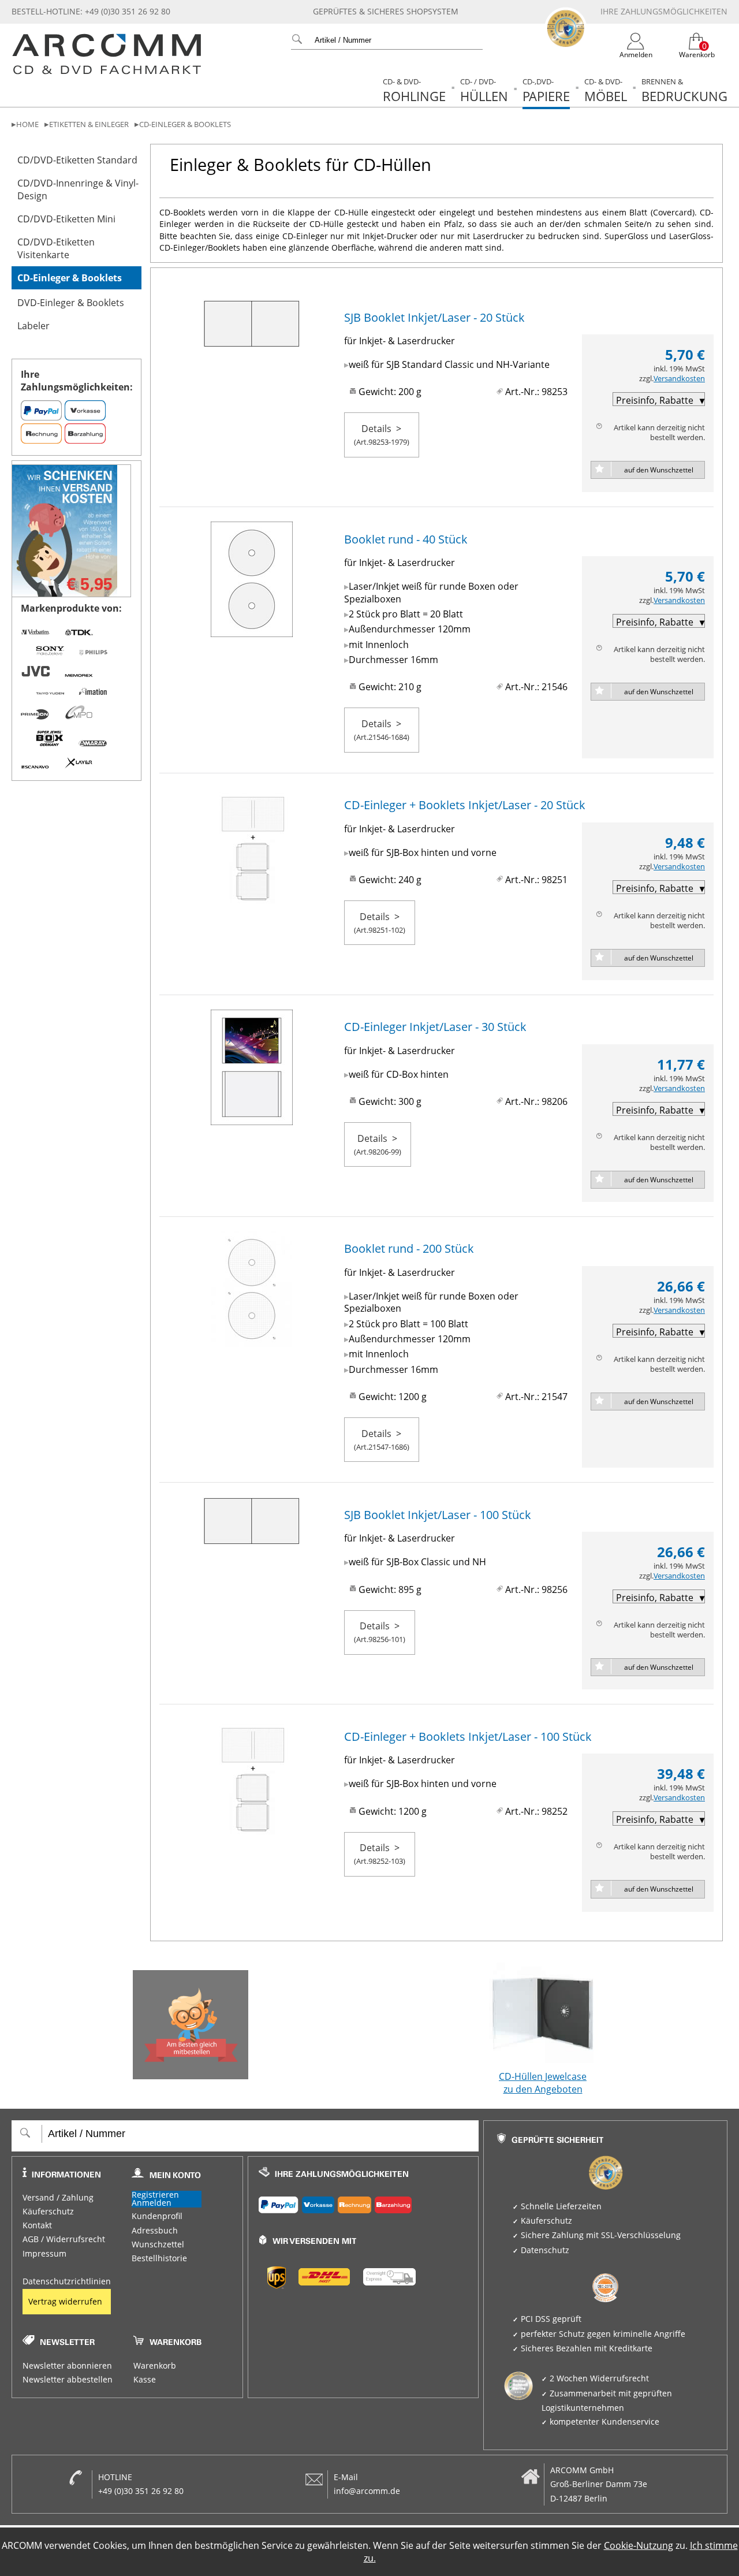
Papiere (546, 90)
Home (27, 124)
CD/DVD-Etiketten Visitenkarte (56, 248)
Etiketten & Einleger (89, 124)
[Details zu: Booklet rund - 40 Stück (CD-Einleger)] (252, 631)
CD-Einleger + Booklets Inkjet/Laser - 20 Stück (465, 805)
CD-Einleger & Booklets (185, 124)
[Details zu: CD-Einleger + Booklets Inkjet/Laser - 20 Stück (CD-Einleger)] (252, 897)
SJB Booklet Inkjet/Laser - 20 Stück (434, 317)
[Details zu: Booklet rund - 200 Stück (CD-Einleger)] (252, 1341)
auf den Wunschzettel (659, 470)
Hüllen (484, 90)
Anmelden (152, 2203)
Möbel (606, 90)
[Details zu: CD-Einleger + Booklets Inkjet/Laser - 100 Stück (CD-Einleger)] (252, 1828)
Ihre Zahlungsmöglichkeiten (664, 12)
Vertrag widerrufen (65, 2302)
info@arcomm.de (367, 2491)
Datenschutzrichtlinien (67, 2281)
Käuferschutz (48, 2212)
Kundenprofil (157, 2216)
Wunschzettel (158, 2244)
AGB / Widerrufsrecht (64, 2239)
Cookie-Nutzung (639, 2545)
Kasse (145, 2380)
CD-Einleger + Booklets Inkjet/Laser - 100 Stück (468, 1736)
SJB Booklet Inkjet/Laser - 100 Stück (438, 1515)
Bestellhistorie (159, 2258)
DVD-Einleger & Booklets (71, 303)
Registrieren (155, 2195)
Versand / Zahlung (58, 2198)
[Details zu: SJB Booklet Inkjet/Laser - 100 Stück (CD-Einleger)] (252, 1538)
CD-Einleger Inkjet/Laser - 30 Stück (435, 1027)
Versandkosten (679, 379)
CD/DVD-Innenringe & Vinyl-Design (78, 189)
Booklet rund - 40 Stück (406, 539)
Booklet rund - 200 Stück (409, 1248)
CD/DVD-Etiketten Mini (66, 219)
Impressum (44, 2254)
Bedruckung (684, 90)
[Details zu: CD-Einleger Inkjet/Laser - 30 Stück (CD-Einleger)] (252, 1119)
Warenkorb (155, 2366)
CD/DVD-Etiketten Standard (77, 160)
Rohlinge (414, 90)
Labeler (33, 326)
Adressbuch (155, 2231)
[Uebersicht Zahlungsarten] (363, 2202)
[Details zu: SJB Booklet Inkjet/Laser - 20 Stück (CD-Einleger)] (252, 341)
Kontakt (37, 2225)
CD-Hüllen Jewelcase (543, 2083)
